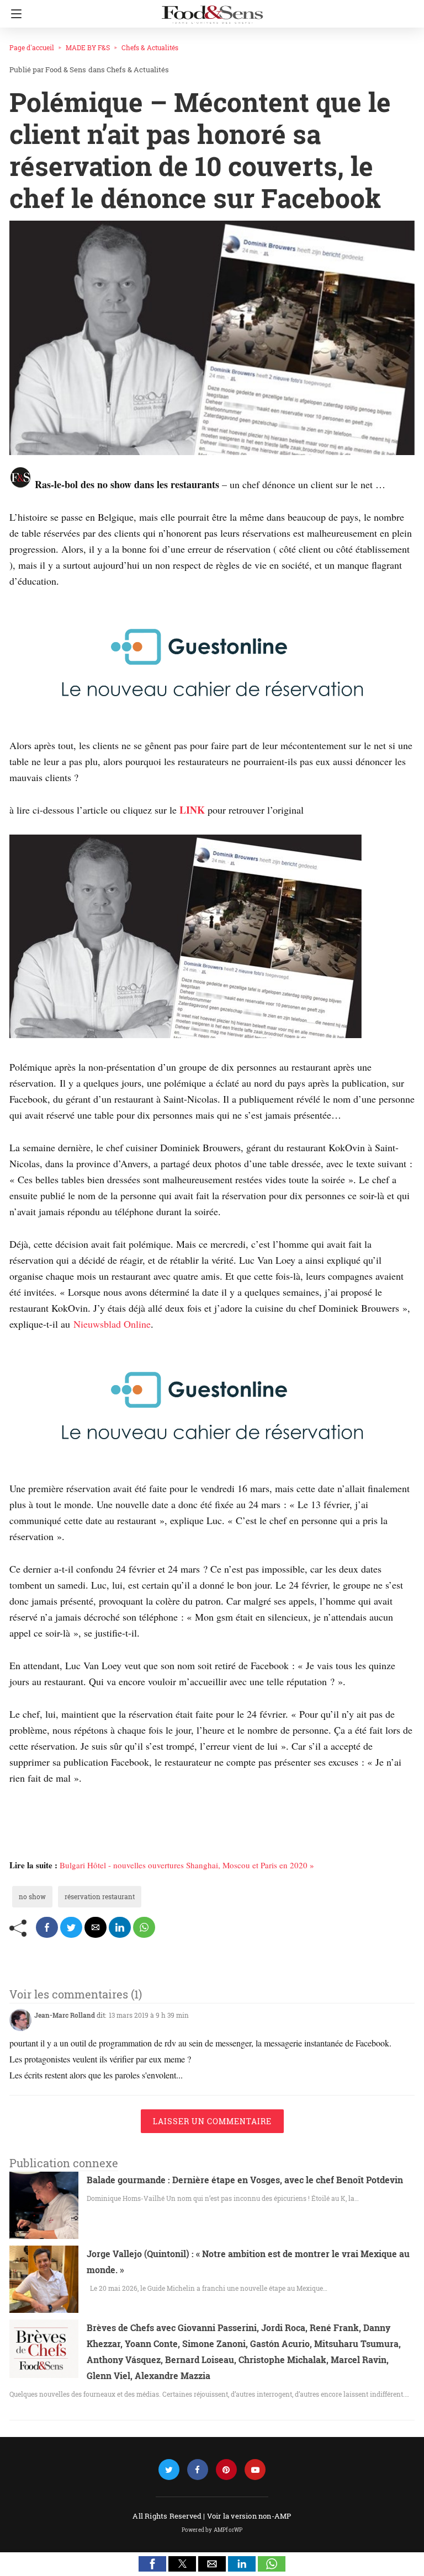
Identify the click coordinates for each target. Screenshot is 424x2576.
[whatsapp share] (144, 1927)
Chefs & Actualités (150, 47)
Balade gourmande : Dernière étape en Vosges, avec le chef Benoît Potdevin (245, 2180)
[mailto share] (96, 1927)
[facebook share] (47, 1927)
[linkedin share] (120, 1927)
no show (32, 1896)
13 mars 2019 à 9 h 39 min (149, 2015)
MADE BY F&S (88, 47)
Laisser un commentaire (212, 2121)
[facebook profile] (198, 2470)
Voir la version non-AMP (249, 2516)
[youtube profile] (255, 2470)
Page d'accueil (32, 47)
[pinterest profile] (226, 2470)
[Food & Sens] (212, 10)
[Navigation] (14, 14)
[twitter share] (71, 1927)
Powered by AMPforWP (212, 2530)
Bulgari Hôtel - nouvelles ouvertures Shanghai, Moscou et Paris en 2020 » (187, 1865)
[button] (152, 2564)
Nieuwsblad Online (112, 1324)
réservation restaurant (100, 1896)
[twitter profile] (169, 2470)
